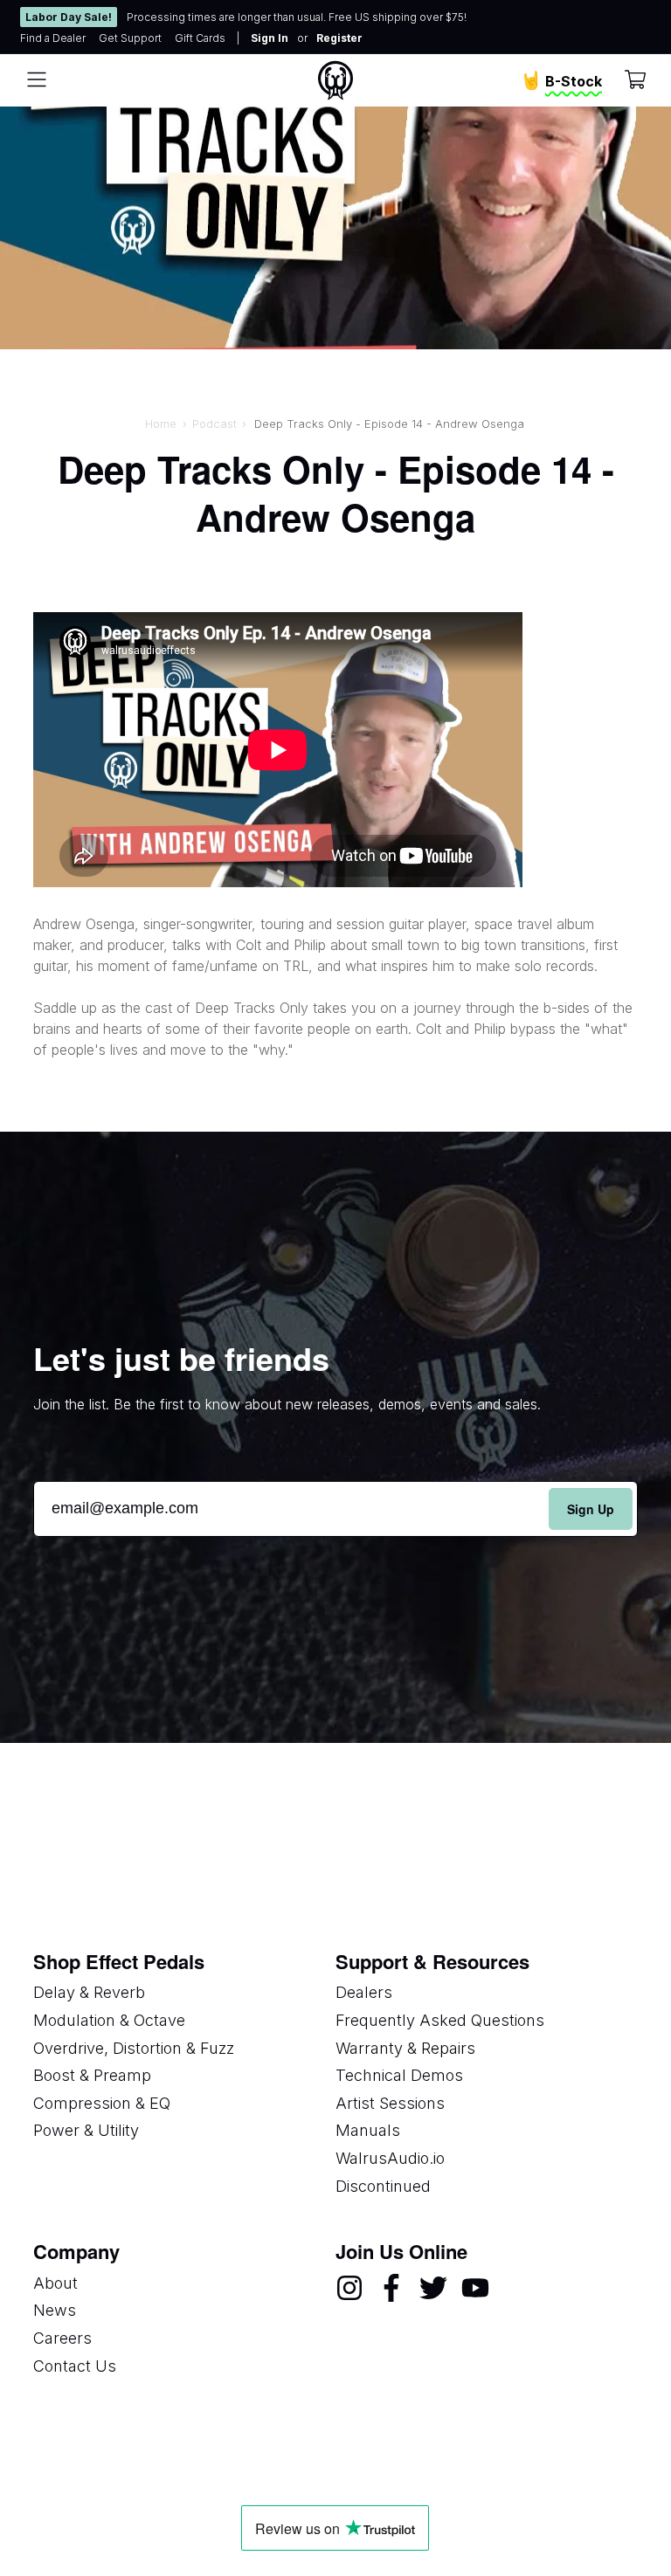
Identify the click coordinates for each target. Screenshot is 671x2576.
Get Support (130, 38)
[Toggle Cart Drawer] (635, 81)
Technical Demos (399, 2075)
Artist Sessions (390, 2103)
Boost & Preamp (92, 2075)
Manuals (368, 2130)
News (55, 2310)
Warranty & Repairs (405, 2048)
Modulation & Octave (109, 2020)
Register (339, 38)
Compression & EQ (102, 2103)
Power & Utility (86, 2130)
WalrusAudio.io (390, 2158)
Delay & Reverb (89, 1992)
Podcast (214, 424)
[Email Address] (335, 1508)
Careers (62, 2338)
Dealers (364, 1992)
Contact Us (75, 2366)
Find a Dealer (53, 38)
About (55, 2283)
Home (161, 424)
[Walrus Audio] (335, 80)
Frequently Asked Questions (440, 2020)
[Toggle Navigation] (37, 80)
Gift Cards (200, 38)
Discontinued (383, 2186)
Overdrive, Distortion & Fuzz (134, 2048)
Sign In (270, 38)
